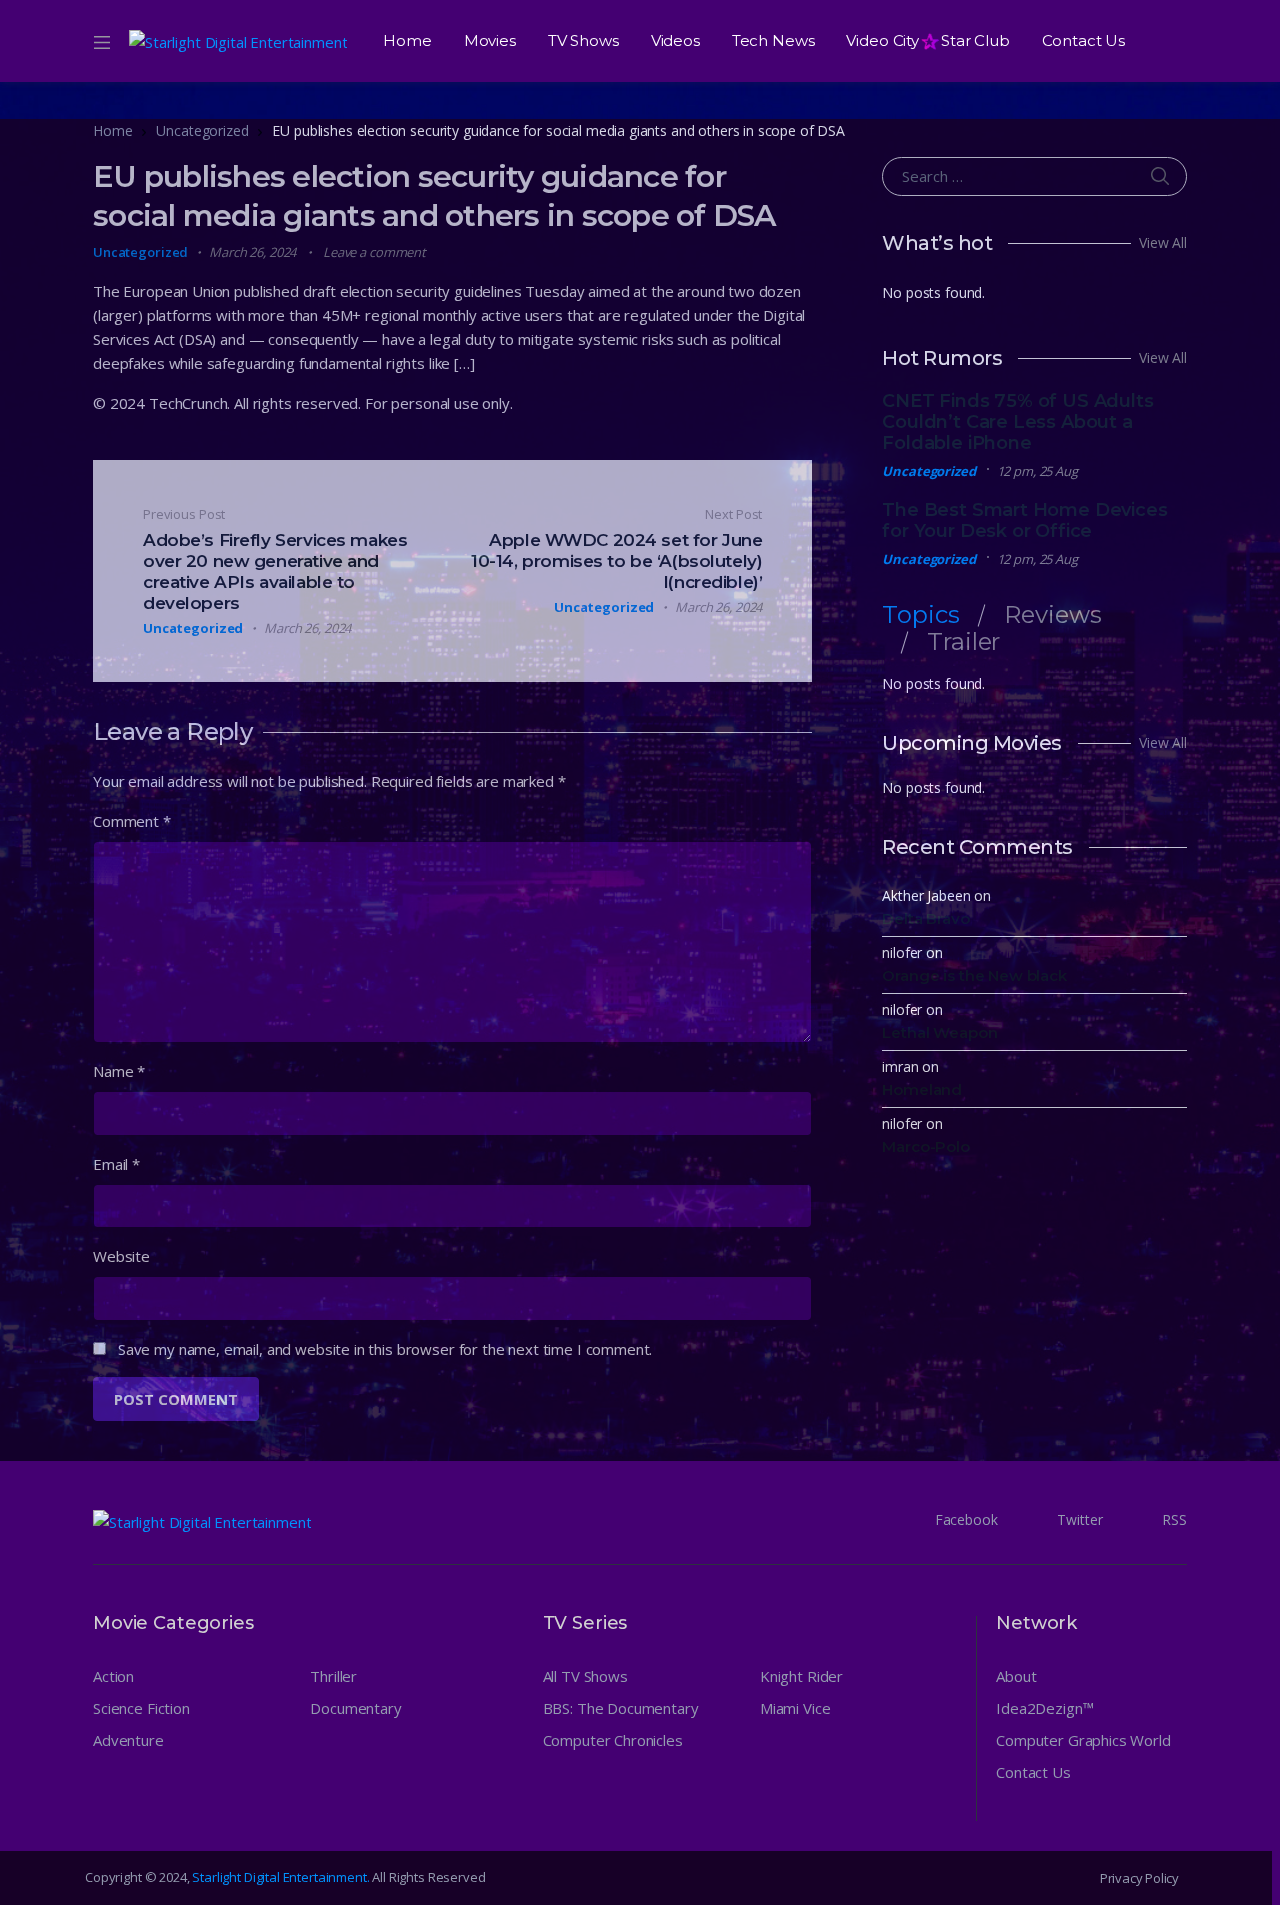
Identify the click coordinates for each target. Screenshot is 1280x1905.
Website (121, 1256)
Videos (675, 40)
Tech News (773, 40)
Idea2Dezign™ (1044, 1708)
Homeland (922, 1089)
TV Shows (583, 40)
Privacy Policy (1139, 1878)
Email (116, 1164)
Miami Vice (795, 1708)
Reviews (1052, 615)
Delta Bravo (925, 918)
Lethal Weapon (939, 1032)
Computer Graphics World (1083, 1740)
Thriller (333, 1676)
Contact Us (1084, 40)
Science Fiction (141, 1708)
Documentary (355, 1708)
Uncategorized (202, 130)
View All (1163, 242)
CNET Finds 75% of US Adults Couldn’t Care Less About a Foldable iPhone (1017, 422)
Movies (490, 40)
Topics (920, 615)
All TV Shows (585, 1676)
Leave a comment (374, 252)
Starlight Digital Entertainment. (282, 1877)
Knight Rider (801, 1676)
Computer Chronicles (613, 1740)
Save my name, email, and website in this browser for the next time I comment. (385, 1349)
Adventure (128, 1740)
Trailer (963, 642)
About (1016, 1676)
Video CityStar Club (927, 40)
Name (119, 1071)
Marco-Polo (926, 1146)
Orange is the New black (974, 975)
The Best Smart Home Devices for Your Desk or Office (1024, 520)
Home (407, 40)
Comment (132, 821)
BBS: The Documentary (621, 1708)
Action (113, 1676)
